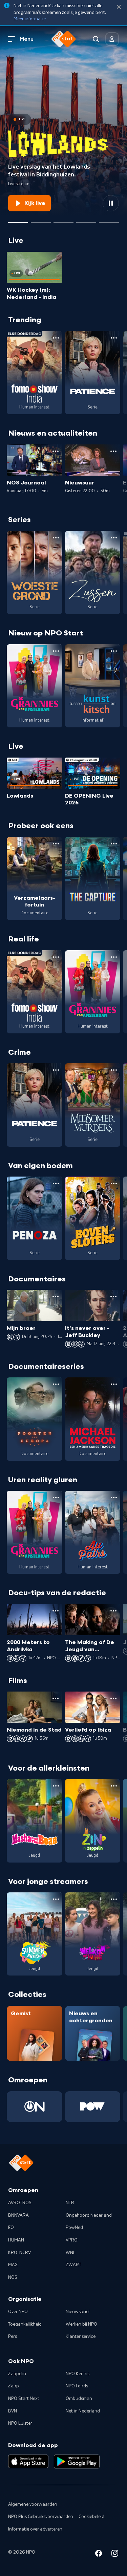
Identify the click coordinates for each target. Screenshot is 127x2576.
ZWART (73, 2265)
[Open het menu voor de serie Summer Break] (56, 1899)
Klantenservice (81, 2336)
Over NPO (18, 2312)
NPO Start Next (24, 2399)
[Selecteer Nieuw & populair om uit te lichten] (109, 220)
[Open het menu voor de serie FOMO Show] (56, 338)
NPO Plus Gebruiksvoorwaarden (41, 2517)
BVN (13, 2411)
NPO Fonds (77, 2386)
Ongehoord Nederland (89, 2215)
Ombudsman (79, 2399)
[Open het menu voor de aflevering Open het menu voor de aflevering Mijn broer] (56, 1297)
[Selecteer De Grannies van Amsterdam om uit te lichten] (63, 220)
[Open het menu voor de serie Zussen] (114, 538)
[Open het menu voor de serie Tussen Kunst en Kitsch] (114, 651)
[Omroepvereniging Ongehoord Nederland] (35, 2107)
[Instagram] (115, 2554)
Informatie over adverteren (35, 2529)
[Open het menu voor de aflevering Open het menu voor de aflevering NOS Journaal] (56, 451)
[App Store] (28, 2461)
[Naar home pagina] (64, 39)
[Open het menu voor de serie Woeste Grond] (56, 538)
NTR (70, 2203)
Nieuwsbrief (78, 2312)
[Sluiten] (119, 7)
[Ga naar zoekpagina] (96, 39)
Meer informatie (30, 19)
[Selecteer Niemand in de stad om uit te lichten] (86, 220)
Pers (13, 2336)
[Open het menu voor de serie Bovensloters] (114, 1183)
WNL (71, 2253)
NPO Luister (20, 2423)
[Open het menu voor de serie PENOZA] (56, 1183)
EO (11, 2228)
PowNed (74, 2228)
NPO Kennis (78, 2374)
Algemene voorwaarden (33, 2504)
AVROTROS (20, 2203)
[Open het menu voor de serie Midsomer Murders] (114, 1070)
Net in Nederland (83, 2411)
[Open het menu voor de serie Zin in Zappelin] (114, 1786)
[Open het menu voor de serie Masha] (56, 1786)
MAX (13, 2265)
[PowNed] (93, 2107)
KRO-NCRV (19, 2253)
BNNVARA (18, 2215)
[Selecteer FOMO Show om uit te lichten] (41, 220)
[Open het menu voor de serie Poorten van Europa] (56, 1384)
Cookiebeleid (91, 2517)
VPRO (72, 2240)
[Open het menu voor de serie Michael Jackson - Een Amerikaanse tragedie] (114, 1384)
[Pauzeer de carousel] (111, 203)
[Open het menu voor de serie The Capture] (114, 844)
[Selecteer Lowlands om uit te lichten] (18, 220)
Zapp (14, 2386)
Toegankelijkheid (25, 2324)
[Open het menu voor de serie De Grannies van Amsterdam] (56, 651)
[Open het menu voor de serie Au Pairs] (114, 1497)
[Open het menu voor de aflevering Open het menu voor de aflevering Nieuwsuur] (113, 451)
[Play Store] (77, 2461)
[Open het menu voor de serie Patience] (114, 338)
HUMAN (16, 2240)
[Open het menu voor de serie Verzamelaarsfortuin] (56, 844)
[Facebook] (99, 2554)
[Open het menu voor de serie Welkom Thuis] (114, 1899)
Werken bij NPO (81, 2324)
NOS (13, 2277)
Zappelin (17, 2374)
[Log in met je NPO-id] (112, 39)
